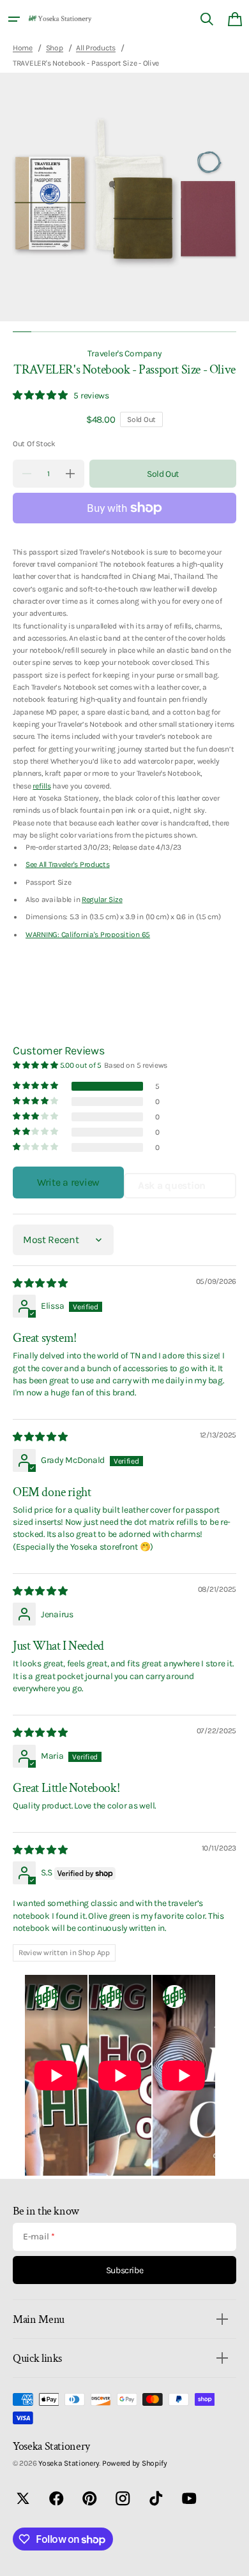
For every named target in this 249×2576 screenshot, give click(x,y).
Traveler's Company (124, 353)
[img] (41, 1283)
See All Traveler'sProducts (68, 864)
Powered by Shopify (135, 2463)
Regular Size (102, 899)
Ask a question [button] (172, 1185)
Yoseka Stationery (69, 2463)
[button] (14, 19)
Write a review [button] (68, 1182)
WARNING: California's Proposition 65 (88, 935)
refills (41, 786)
